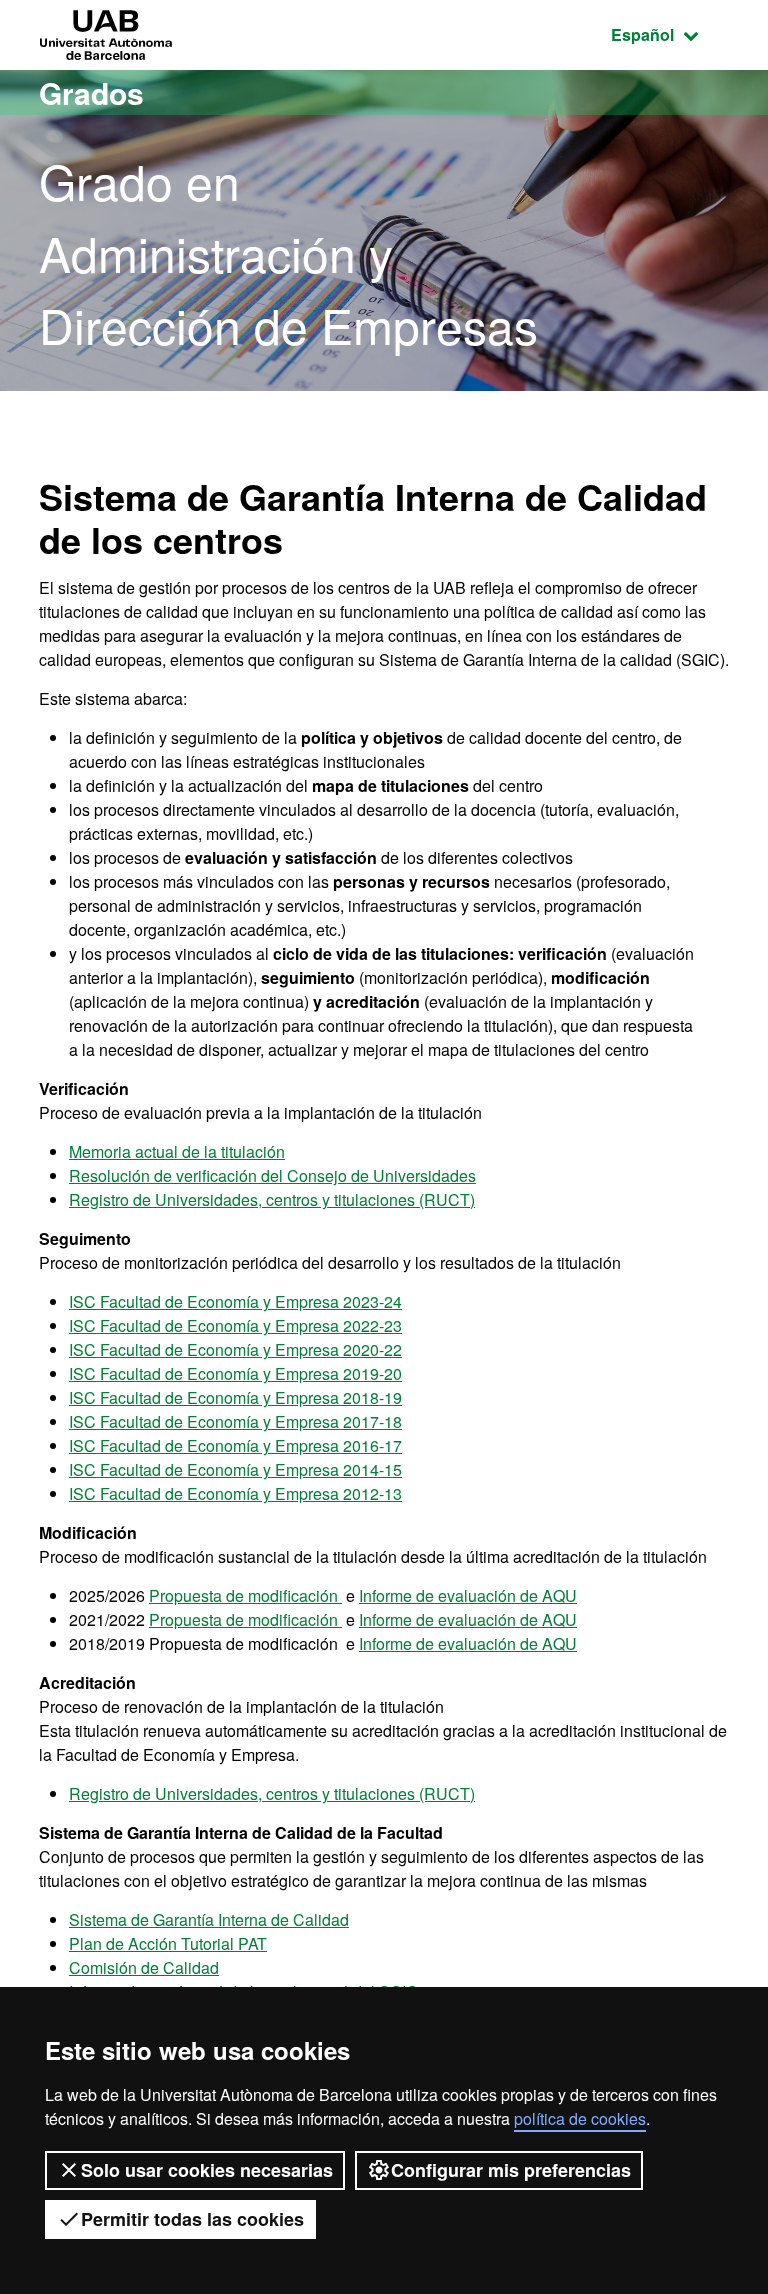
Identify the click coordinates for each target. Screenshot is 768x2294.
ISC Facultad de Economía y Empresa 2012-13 (235, 1493)
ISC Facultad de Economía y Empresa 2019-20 (235, 1373)
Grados (91, 92)
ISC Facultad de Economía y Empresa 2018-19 (235, 1397)
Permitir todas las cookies (192, 2219)
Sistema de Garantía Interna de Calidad (209, 1919)
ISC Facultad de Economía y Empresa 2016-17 (235, 1445)
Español (670, 34)
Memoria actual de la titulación (177, 1151)
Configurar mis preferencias (511, 2170)
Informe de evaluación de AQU (468, 1595)
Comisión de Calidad (144, 1967)
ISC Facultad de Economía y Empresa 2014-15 (235, 1469)
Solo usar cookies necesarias (207, 2170)
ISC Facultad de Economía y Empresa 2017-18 (235, 1421)
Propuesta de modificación (245, 1595)
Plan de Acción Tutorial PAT (168, 1943)
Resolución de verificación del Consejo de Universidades (272, 1175)
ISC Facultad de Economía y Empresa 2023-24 (235, 1301)
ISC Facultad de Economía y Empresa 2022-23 (235, 1325)
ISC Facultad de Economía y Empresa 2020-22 (235, 1349)
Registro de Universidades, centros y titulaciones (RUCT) (272, 1199)
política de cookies (580, 2118)
